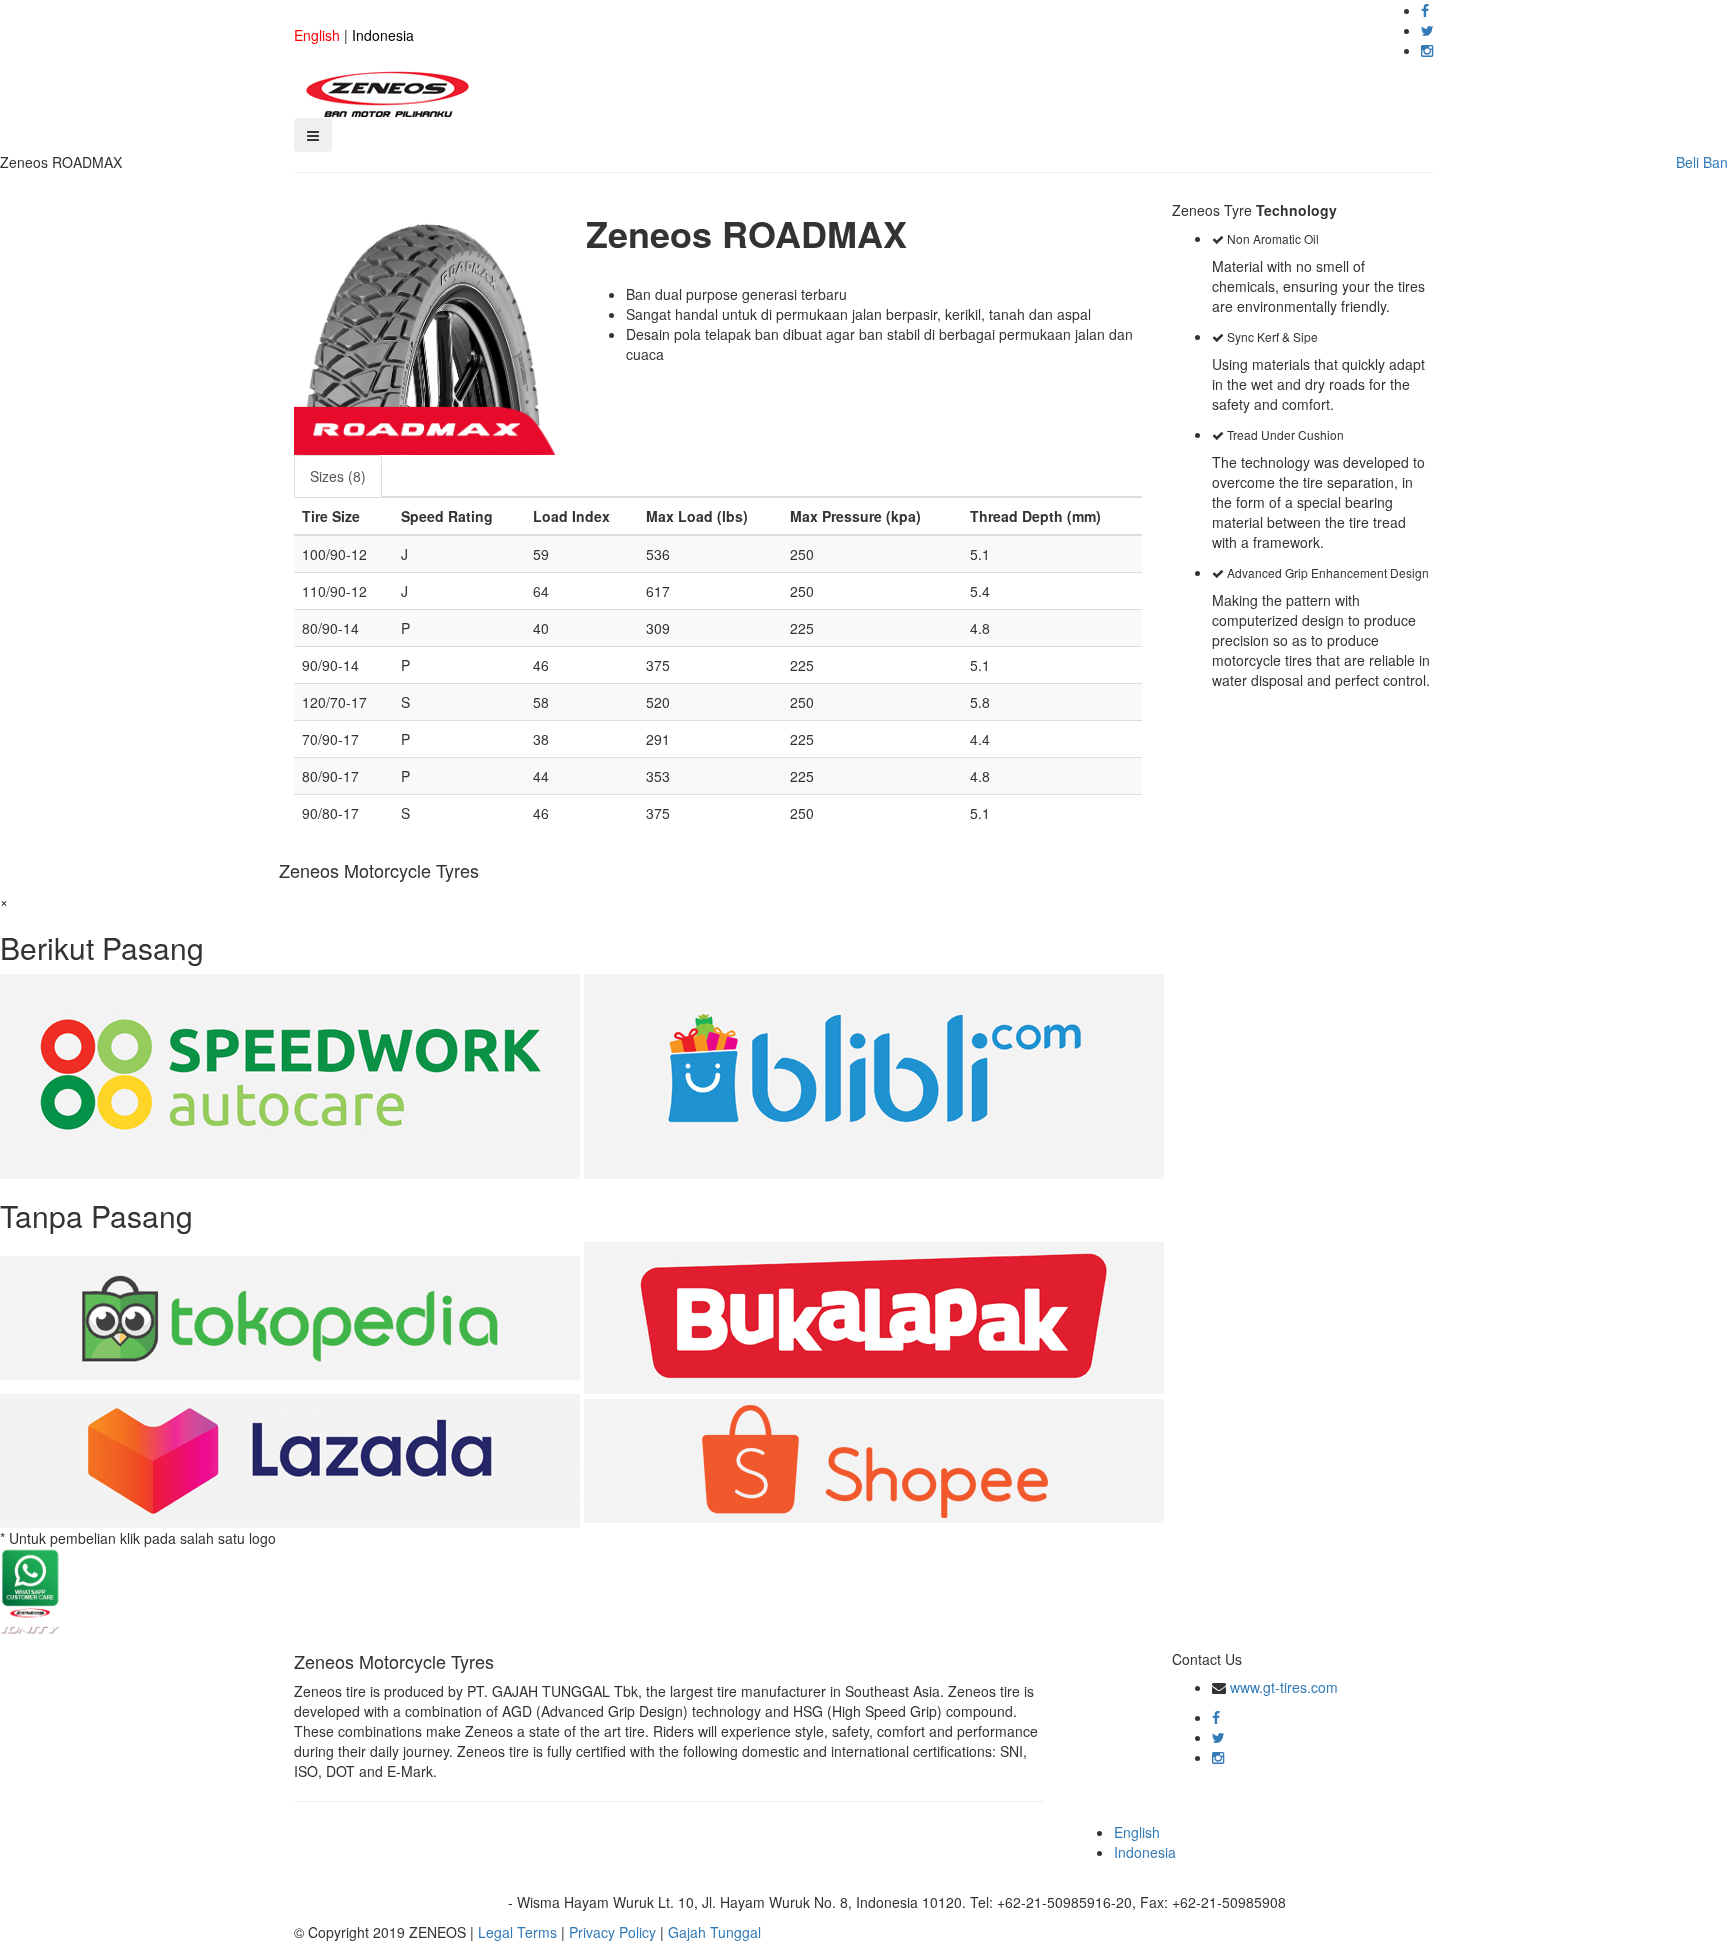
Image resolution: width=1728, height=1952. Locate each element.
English (317, 35)
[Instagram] (1427, 50)
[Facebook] (1425, 10)
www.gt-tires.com (1284, 1687)
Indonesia (383, 35)
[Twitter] (1427, 30)
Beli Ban (1702, 162)
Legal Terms (517, 1932)
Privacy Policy (612, 1932)
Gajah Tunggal (714, 1932)
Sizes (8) (338, 476)
